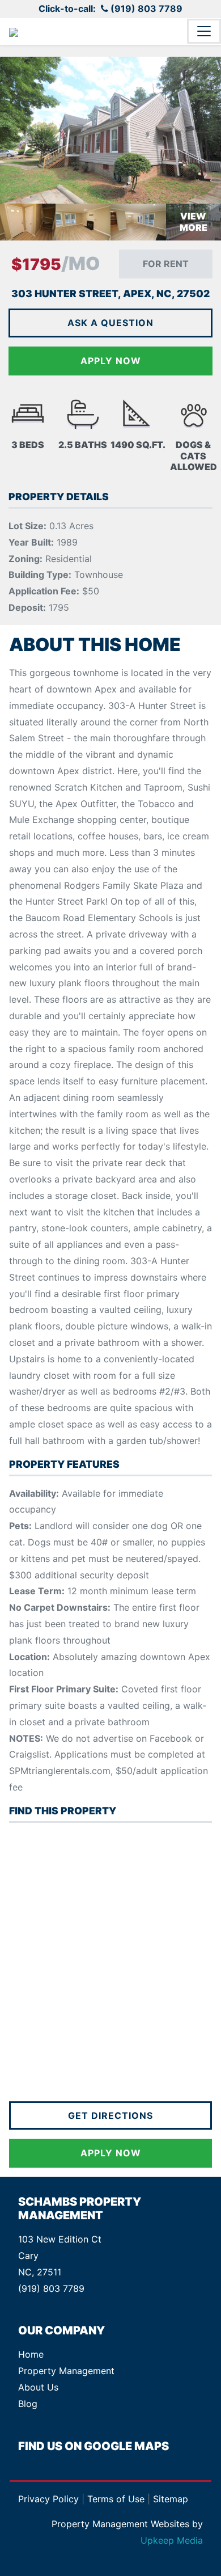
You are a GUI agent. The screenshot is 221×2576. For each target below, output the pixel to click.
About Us (38, 2387)
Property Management (66, 2371)
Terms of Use (116, 2499)
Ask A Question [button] (110, 323)
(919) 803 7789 (146, 9)
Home (31, 2354)
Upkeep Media (172, 2540)
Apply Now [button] (111, 2153)
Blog (28, 2404)
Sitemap (171, 2499)
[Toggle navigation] (204, 31)
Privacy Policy (48, 2499)
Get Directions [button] (110, 2115)
